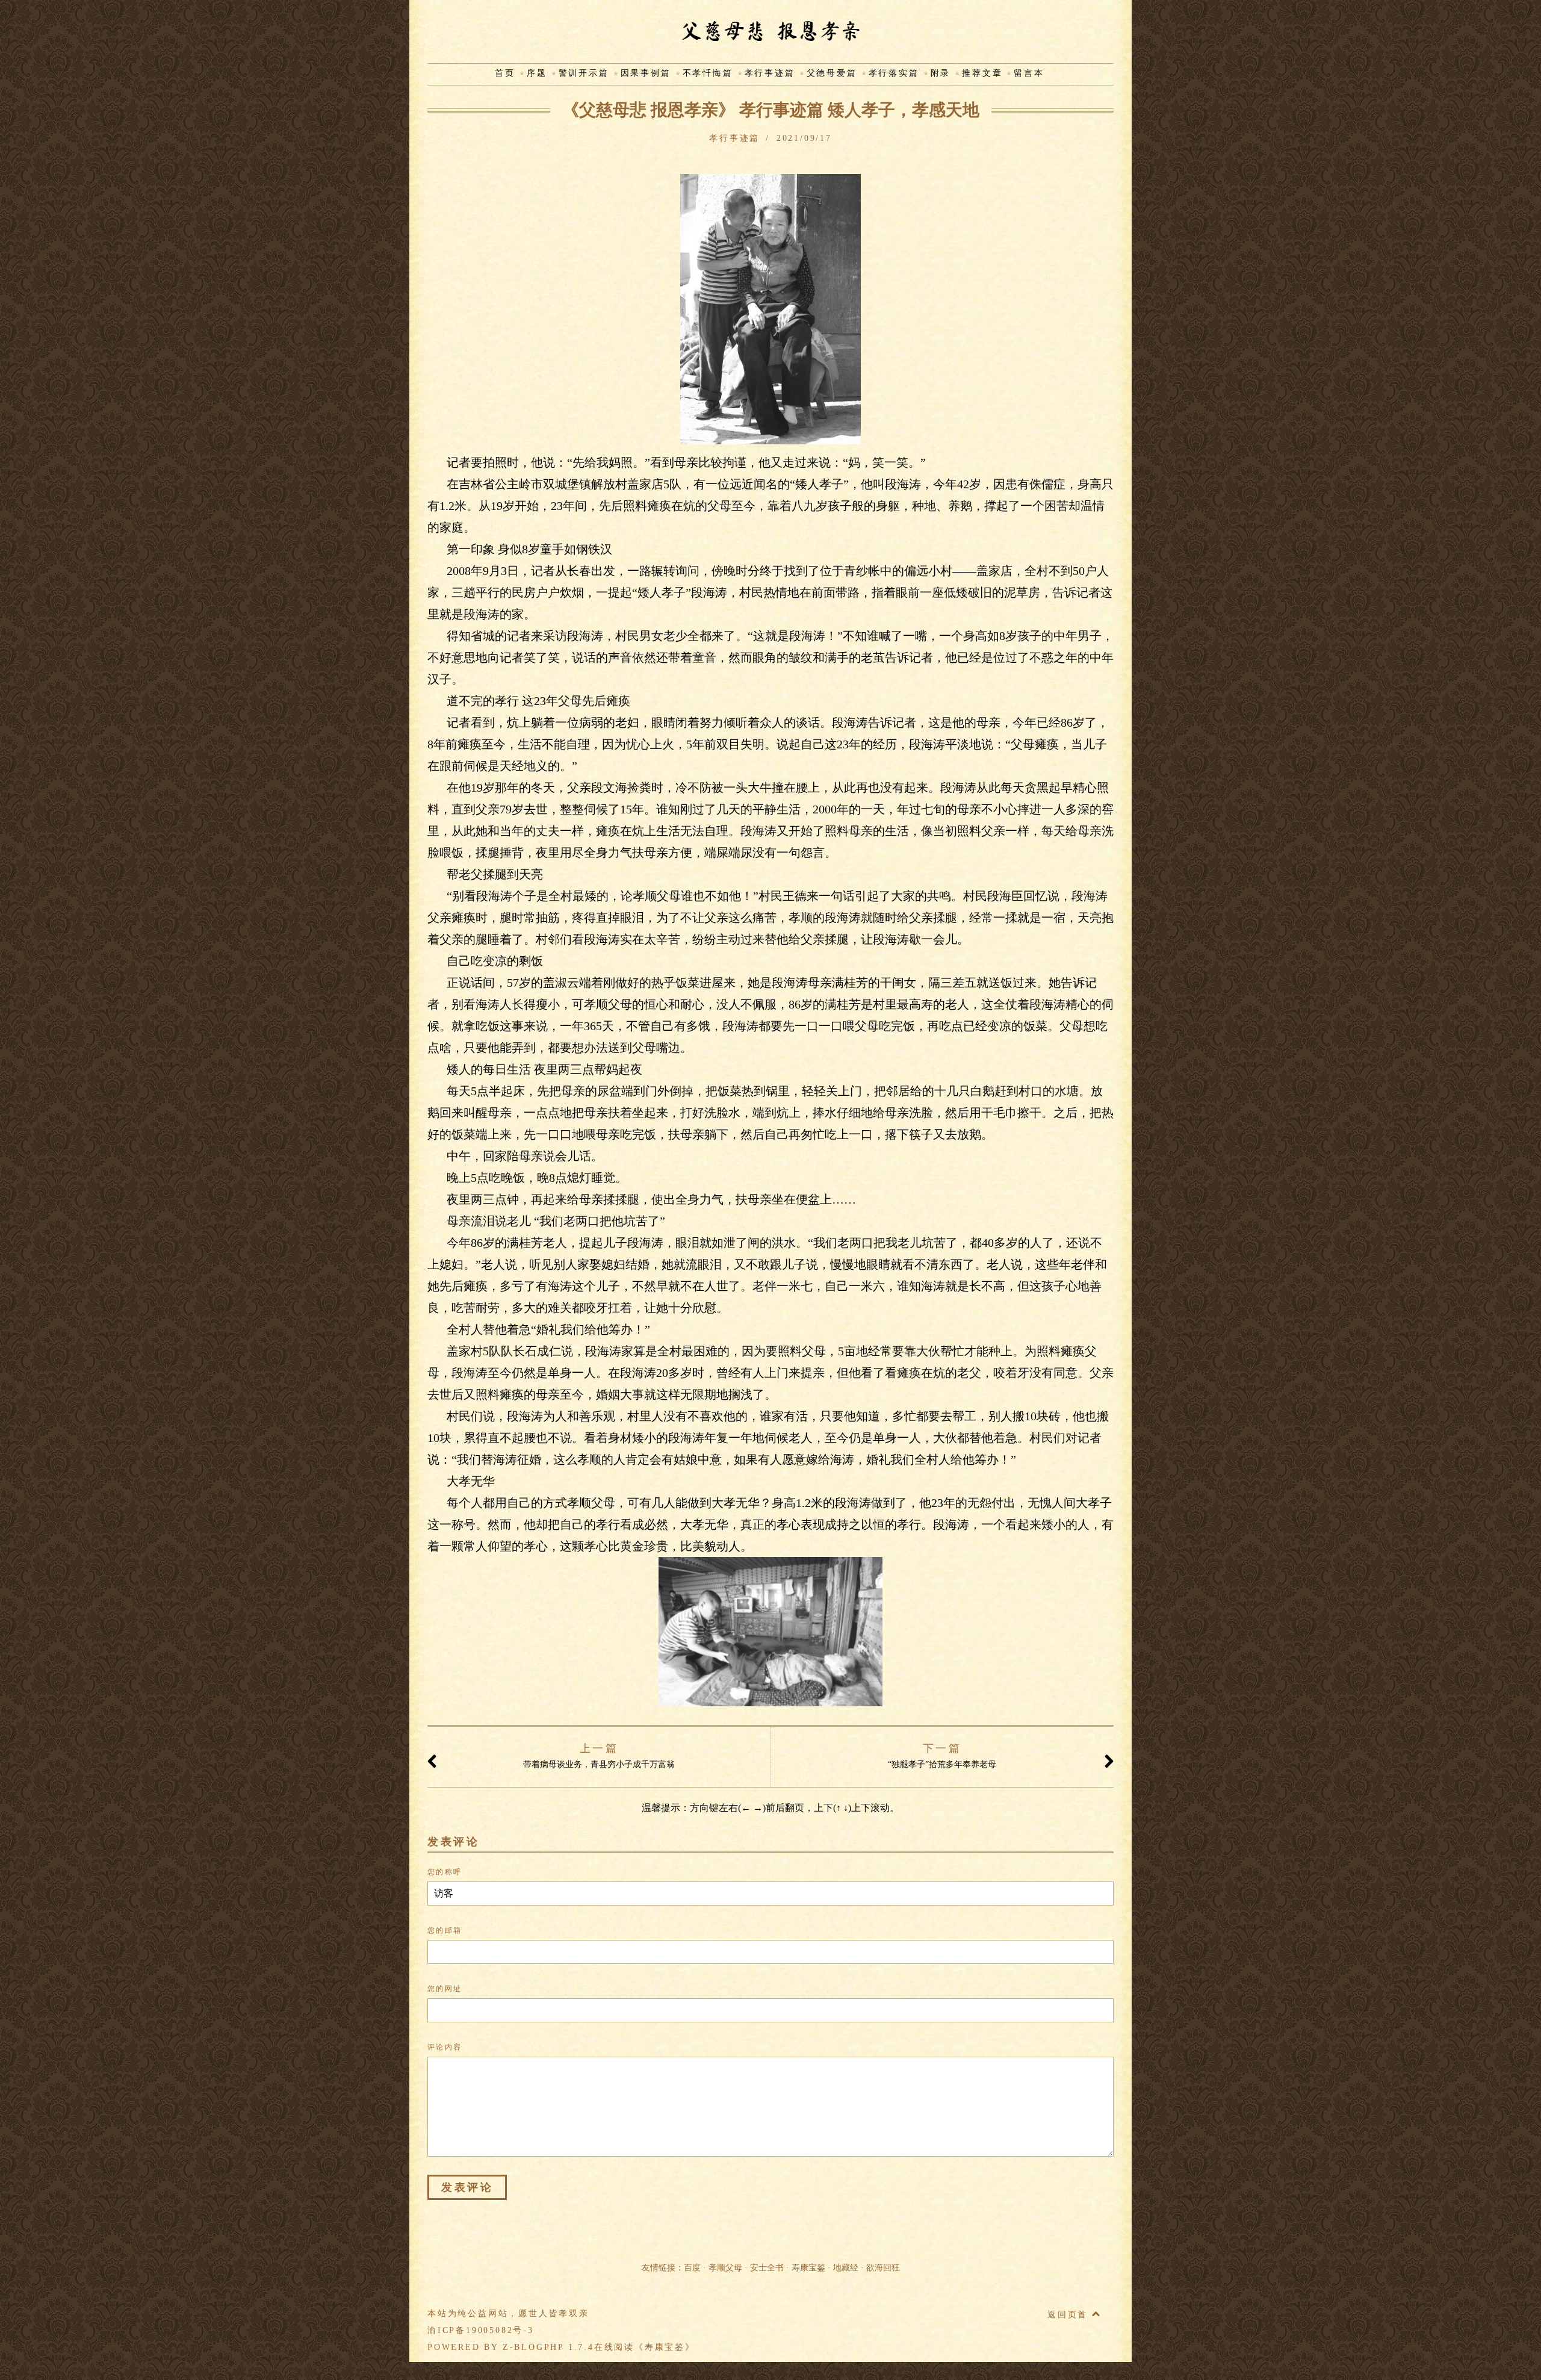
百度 (692, 2268)
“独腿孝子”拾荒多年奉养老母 (942, 1756)
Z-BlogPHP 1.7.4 (548, 2347)
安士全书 (767, 2268)
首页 (505, 73)
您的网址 (445, 1989)
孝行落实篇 (894, 73)
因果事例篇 (646, 73)
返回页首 (1070, 2315)
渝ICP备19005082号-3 (481, 2330)
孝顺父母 (725, 2268)
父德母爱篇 (832, 73)
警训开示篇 (584, 73)
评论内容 (445, 2047)
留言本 (1029, 73)
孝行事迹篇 (770, 73)
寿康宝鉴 (808, 2268)
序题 (537, 73)
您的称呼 (445, 1872)
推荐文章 (982, 73)
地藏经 (846, 2268)
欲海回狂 (883, 2268)
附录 (941, 73)
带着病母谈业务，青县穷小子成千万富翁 (599, 1756)
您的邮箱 (445, 1930)
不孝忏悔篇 (708, 73)
